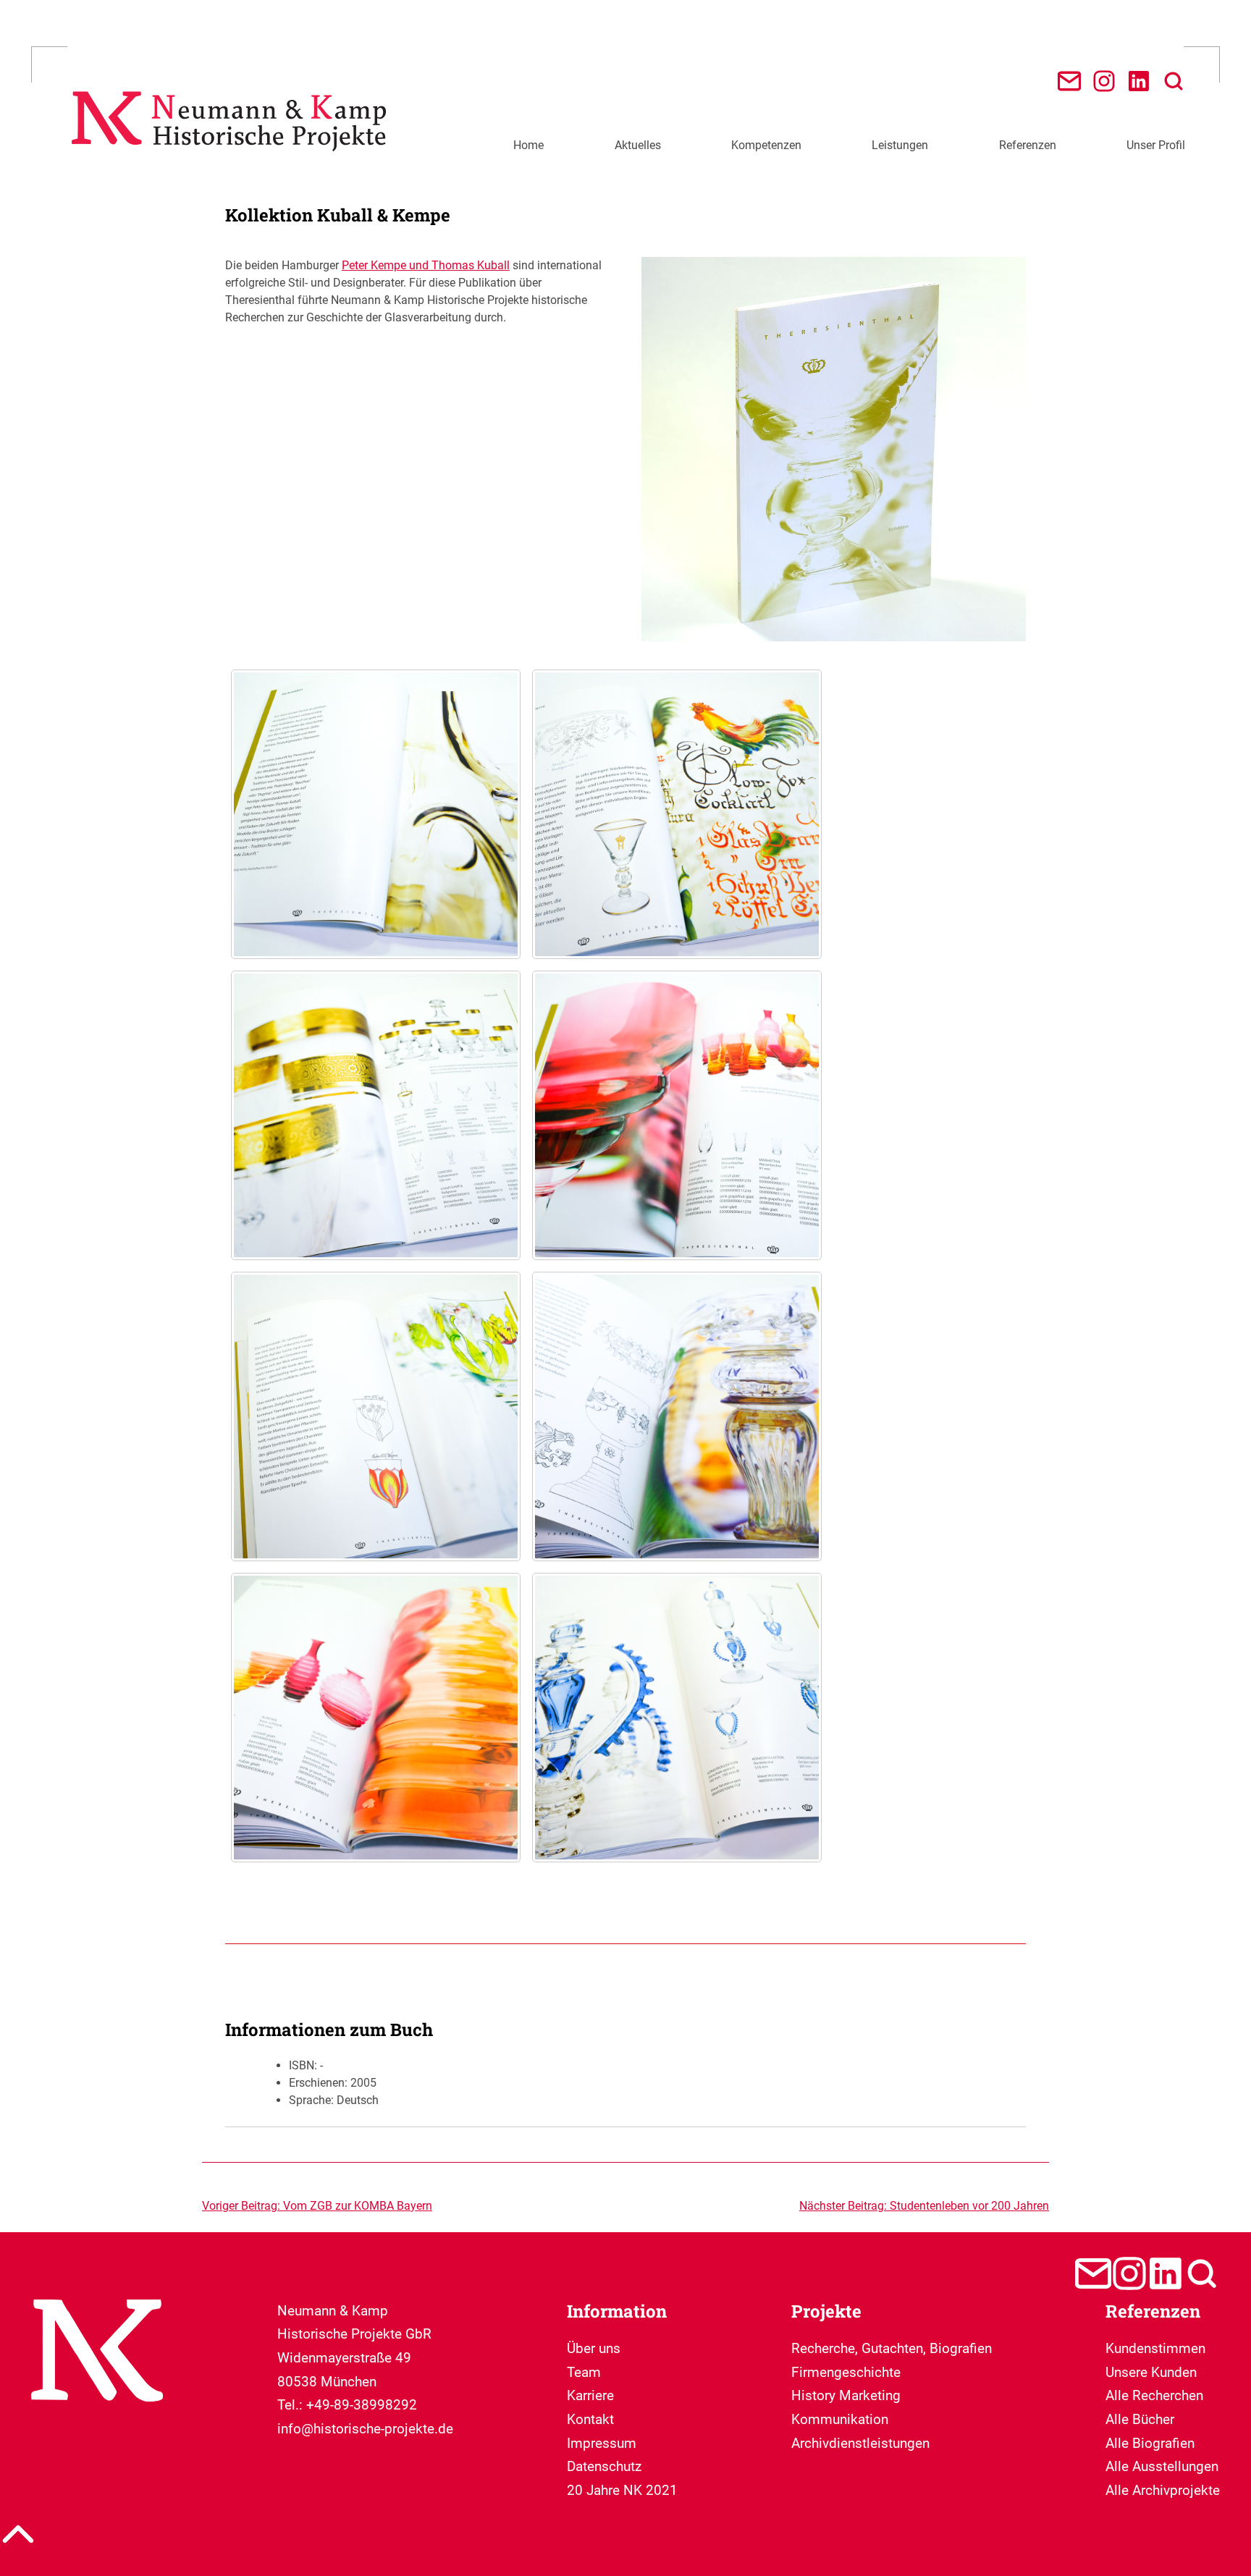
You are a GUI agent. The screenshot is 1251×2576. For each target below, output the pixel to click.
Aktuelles (638, 145)
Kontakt (590, 2419)
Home (528, 145)
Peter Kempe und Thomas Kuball (426, 265)
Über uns (594, 2348)
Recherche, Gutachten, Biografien (892, 2348)
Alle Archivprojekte (1163, 2490)
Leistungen (900, 145)
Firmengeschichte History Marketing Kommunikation (846, 2396)
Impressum (602, 2443)
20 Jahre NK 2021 (622, 2490)
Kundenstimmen (1155, 2348)
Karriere (590, 2395)
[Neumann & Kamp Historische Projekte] (234, 161)
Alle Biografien (1150, 2443)
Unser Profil (1156, 145)
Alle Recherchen (1154, 2395)
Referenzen (1028, 145)
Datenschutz (604, 2466)
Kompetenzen (766, 145)
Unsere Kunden (1151, 2372)
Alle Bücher (1140, 2419)
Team (584, 2372)
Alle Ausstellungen (1162, 2466)
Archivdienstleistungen (860, 2443)
